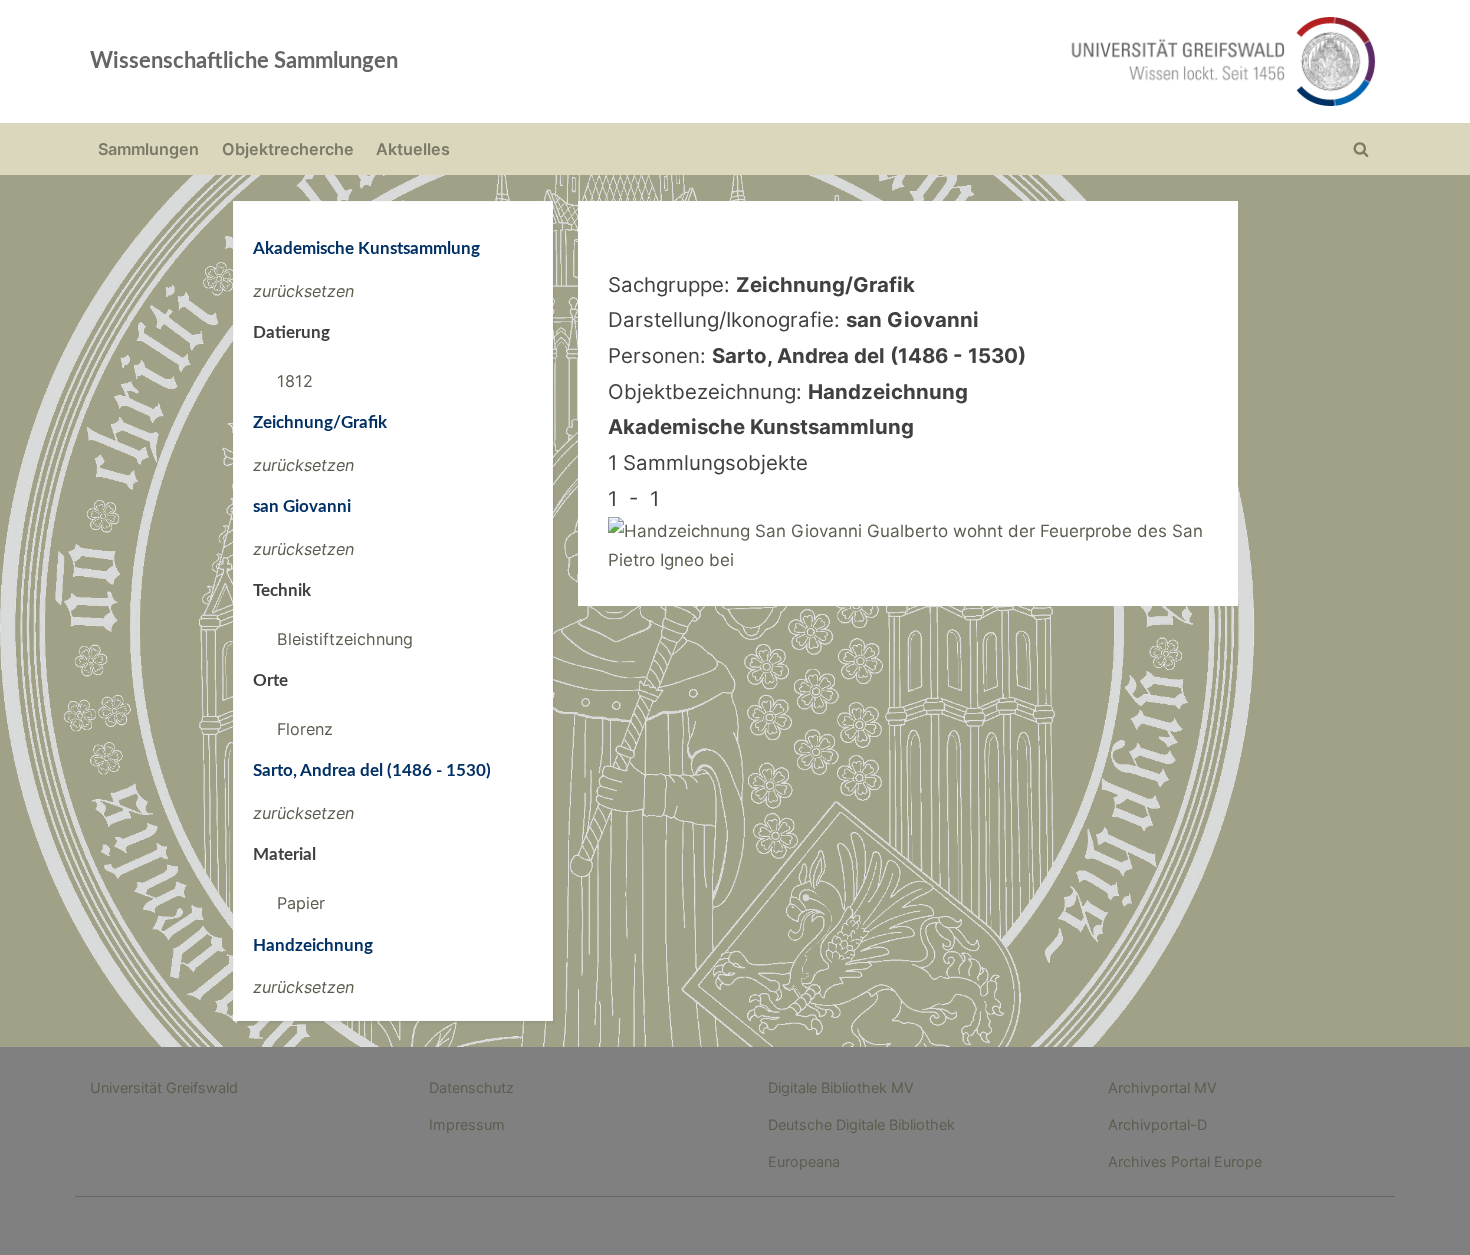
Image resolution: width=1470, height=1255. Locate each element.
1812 (295, 381)
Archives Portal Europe (1185, 1161)
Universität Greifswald (164, 1087)
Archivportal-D (1157, 1124)
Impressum (467, 1124)
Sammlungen (148, 149)
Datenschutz (471, 1087)
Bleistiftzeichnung (345, 639)
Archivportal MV (1162, 1087)
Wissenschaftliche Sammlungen (244, 61)
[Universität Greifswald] (1020, 61)
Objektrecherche (288, 149)
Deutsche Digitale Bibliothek (861, 1124)
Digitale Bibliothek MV (841, 1087)
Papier (301, 903)
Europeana (804, 1161)
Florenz (305, 729)
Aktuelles (413, 149)
